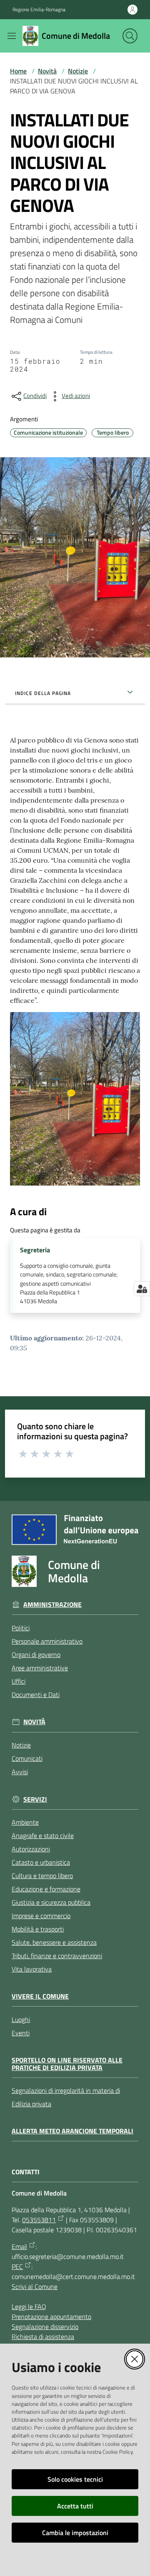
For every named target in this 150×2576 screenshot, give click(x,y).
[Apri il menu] (12, 36)
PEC (17, 2266)
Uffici (19, 1681)
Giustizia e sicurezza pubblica (51, 1902)
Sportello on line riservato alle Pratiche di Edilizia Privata (67, 2064)
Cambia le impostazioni (75, 2533)
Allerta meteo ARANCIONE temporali (72, 2131)
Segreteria (35, 1250)
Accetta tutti (75, 2506)
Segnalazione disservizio (45, 2327)
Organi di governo (36, 1654)
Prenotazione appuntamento (51, 2317)
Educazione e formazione (46, 1889)
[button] (130, 36)
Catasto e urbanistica (41, 1862)
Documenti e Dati (36, 1695)
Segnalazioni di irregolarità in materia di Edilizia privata (66, 2097)
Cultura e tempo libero (42, 1876)
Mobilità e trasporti (38, 1929)
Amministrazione (52, 1605)
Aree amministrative (40, 1668)
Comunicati (27, 1758)
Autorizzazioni (31, 1849)
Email (19, 2246)
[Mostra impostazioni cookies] (142, 1289)
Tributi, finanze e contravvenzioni (57, 1956)
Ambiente (25, 1822)
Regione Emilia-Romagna (39, 10)
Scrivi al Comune (35, 2286)
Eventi (21, 2033)
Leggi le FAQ (29, 2307)
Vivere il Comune (40, 1996)
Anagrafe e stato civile (43, 1836)
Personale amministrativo (47, 1641)
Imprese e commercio (41, 1916)
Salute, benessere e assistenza (54, 1942)
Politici (21, 1628)
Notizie (78, 71)
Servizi (35, 1799)
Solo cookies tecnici (75, 2479)
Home (18, 71)
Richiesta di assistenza (43, 2337)
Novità (47, 71)
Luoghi (21, 2020)
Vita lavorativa (32, 1969)
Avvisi (20, 1772)
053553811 (39, 2220)
